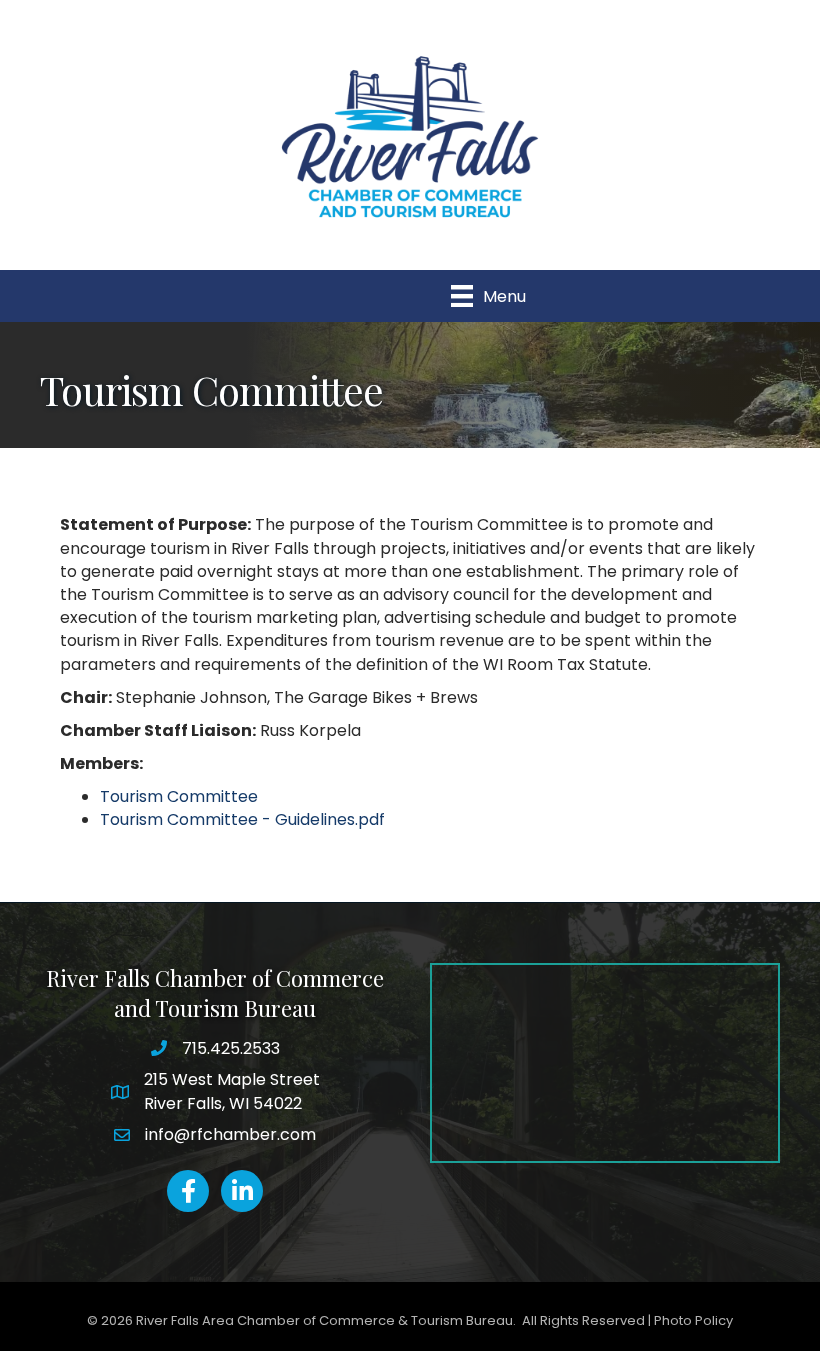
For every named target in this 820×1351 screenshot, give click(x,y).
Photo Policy (693, 1320)
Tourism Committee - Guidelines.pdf (242, 819)
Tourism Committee (179, 796)
